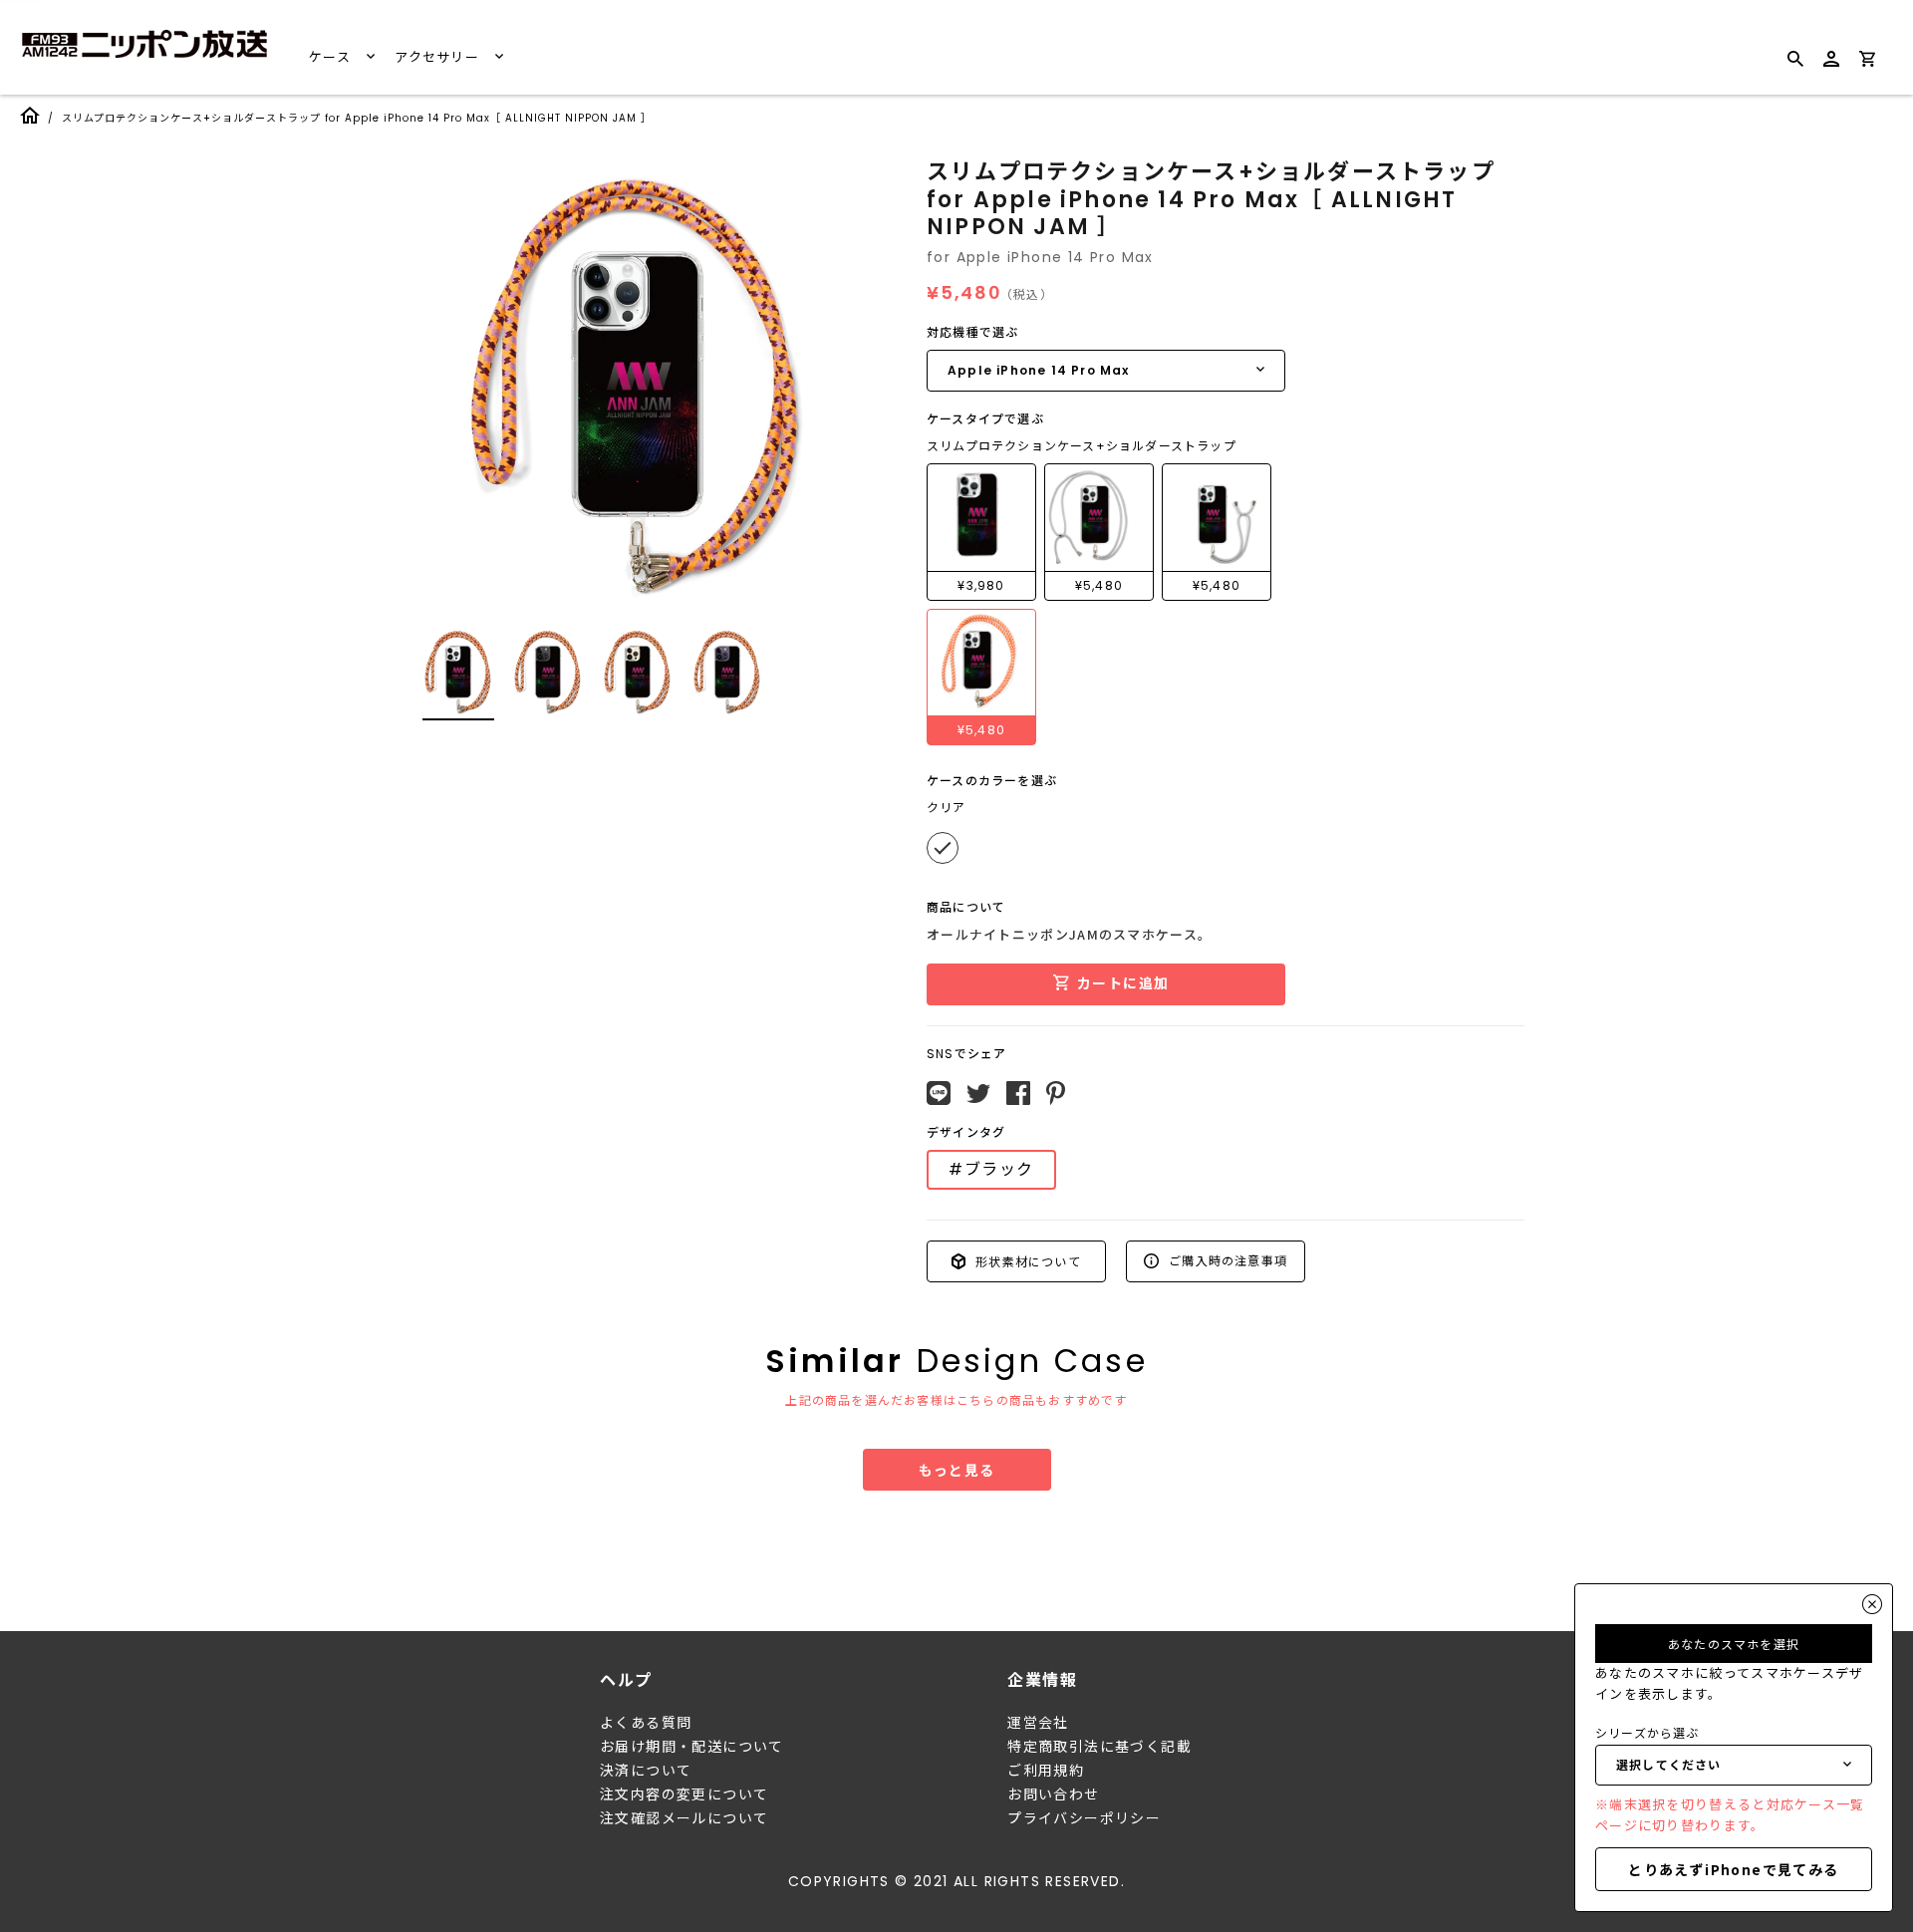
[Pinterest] (1056, 1093)
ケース (332, 57)
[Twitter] (978, 1094)
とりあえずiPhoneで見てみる (1733, 1869)
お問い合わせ (1053, 1794)
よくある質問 (646, 1723)
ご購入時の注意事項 (1226, 1260)
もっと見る (957, 1470)
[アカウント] (1831, 67)
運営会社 (1038, 1723)
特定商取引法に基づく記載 (1099, 1747)
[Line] (939, 1093)
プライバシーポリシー (1084, 1818)
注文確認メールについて (684, 1818)
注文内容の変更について (684, 1794)
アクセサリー (439, 57)
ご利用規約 (1046, 1771)
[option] (638, 383)
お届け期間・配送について (692, 1747)
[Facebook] (1018, 1093)
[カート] (1867, 62)
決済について (646, 1771)
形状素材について (1026, 1261)
